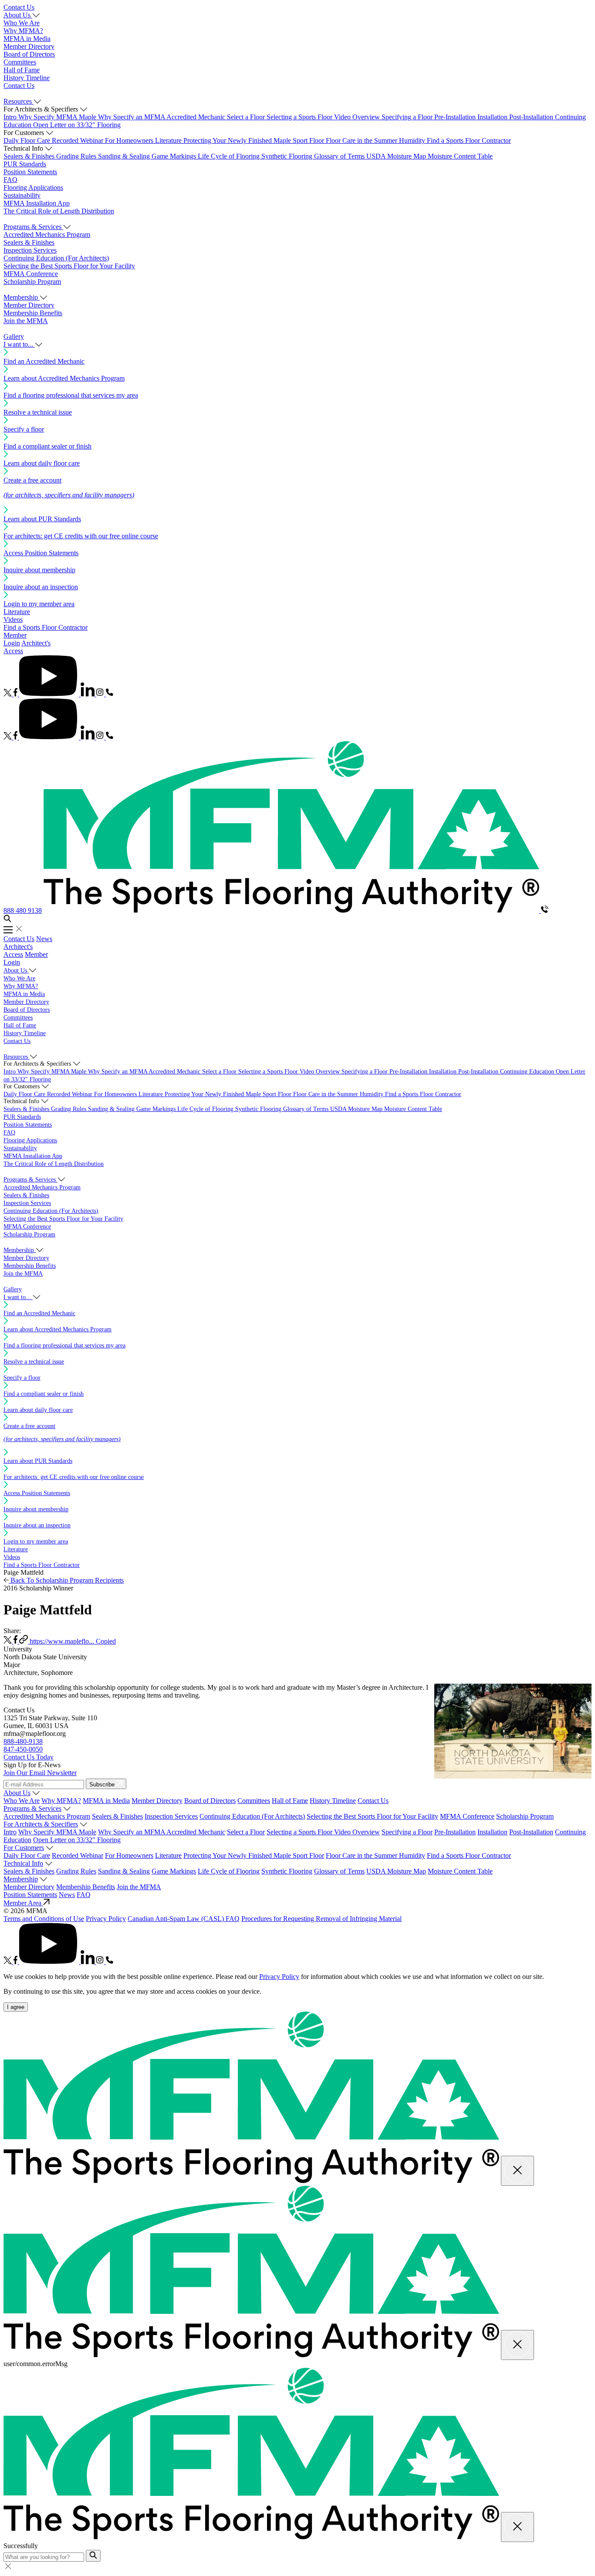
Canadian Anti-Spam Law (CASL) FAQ (184, 1919)
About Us (17, 1793)
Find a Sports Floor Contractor (469, 140)
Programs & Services (32, 1808)
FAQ (10, 180)
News (44, 939)
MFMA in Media (27, 39)
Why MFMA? (23, 31)
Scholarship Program (32, 282)
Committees (20, 62)
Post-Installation (532, 117)
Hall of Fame (22, 70)
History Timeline (27, 78)
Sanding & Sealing (125, 156)
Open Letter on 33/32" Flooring (77, 125)
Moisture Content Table (460, 156)
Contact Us (19, 7)
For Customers (24, 1848)
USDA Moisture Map (397, 156)
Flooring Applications (33, 187)
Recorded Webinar (78, 140)
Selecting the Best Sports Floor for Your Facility (69, 266)
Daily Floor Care (28, 140)
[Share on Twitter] (8, 1641)
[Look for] (93, 2556)
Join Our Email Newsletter (40, 1773)
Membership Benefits (33, 313)
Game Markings (175, 156)
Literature (169, 140)
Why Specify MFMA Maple (58, 117)
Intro (11, 117)
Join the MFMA (26, 321)
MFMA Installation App (37, 203)
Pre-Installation (456, 117)
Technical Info (23, 1863)
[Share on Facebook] (16, 1641)
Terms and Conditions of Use (44, 1919)
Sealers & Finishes (30, 156)
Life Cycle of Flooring (230, 156)
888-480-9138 (23, 1741)
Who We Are (22, 23)
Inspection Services (30, 250)
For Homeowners (130, 140)
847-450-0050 (23, 1749)
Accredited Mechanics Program (47, 235)
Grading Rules (77, 156)
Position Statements (30, 172)
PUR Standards (25, 164)
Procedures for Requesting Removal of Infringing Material (321, 1919)
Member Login (15, 639)
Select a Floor (247, 117)
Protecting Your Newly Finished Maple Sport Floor (255, 140)
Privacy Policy (106, 1919)
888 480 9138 (23, 910)
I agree (16, 2007)
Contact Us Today (29, 1757)
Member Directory (29, 46)
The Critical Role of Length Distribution (59, 211)
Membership (21, 1879)
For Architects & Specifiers (41, 1824)
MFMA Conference (31, 274)
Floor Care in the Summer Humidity (376, 140)
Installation (493, 117)
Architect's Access (18, 950)
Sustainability (22, 195)
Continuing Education (528, 1072)
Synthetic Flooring (288, 156)
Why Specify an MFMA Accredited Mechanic (162, 117)
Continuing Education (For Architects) (56, 258)
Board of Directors (29, 54)
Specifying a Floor (408, 117)
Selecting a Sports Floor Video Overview (324, 117)
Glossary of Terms (340, 156)
